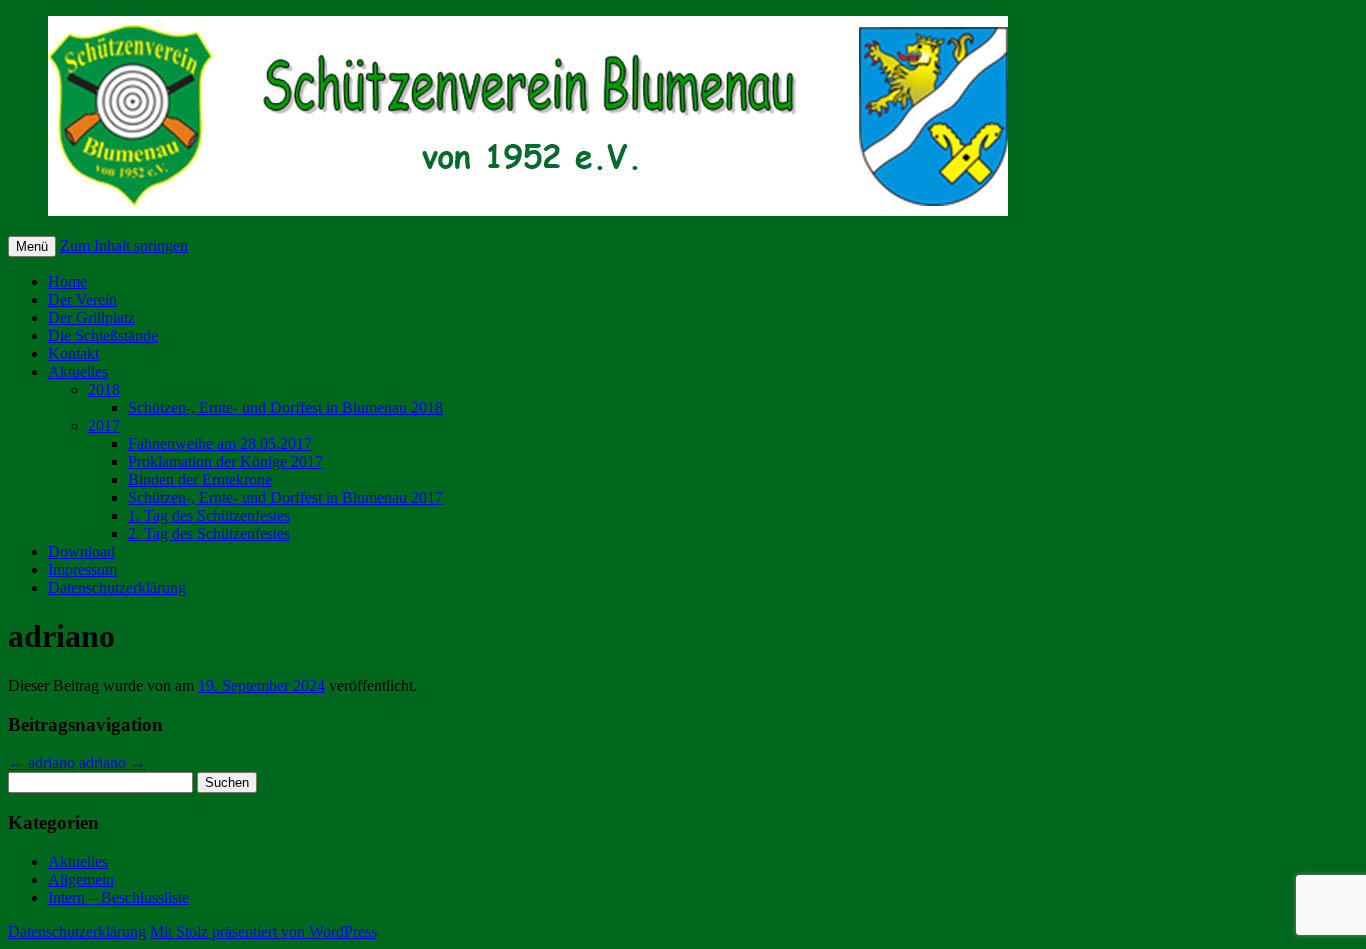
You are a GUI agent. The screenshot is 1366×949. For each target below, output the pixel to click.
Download (81, 551)
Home (67, 281)
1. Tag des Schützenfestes (209, 515)
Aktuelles (78, 371)
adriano (41, 762)
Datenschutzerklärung (117, 587)
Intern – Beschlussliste (118, 897)
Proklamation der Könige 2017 (225, 461)
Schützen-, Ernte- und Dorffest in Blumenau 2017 (285, 497)
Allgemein (81, 879)
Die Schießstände (103, 335)
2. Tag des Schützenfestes (209, 533)
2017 (104, 425)
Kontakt (73, 353)
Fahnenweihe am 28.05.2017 (220, 443)
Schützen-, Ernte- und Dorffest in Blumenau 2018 (285, 407)
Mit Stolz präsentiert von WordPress (263, 931)
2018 (104, 389)
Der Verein (82, 299)
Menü (32, 246)
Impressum (82, 569)
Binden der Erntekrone (200, 479)
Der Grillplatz (91, 317)
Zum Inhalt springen (124, 245)
